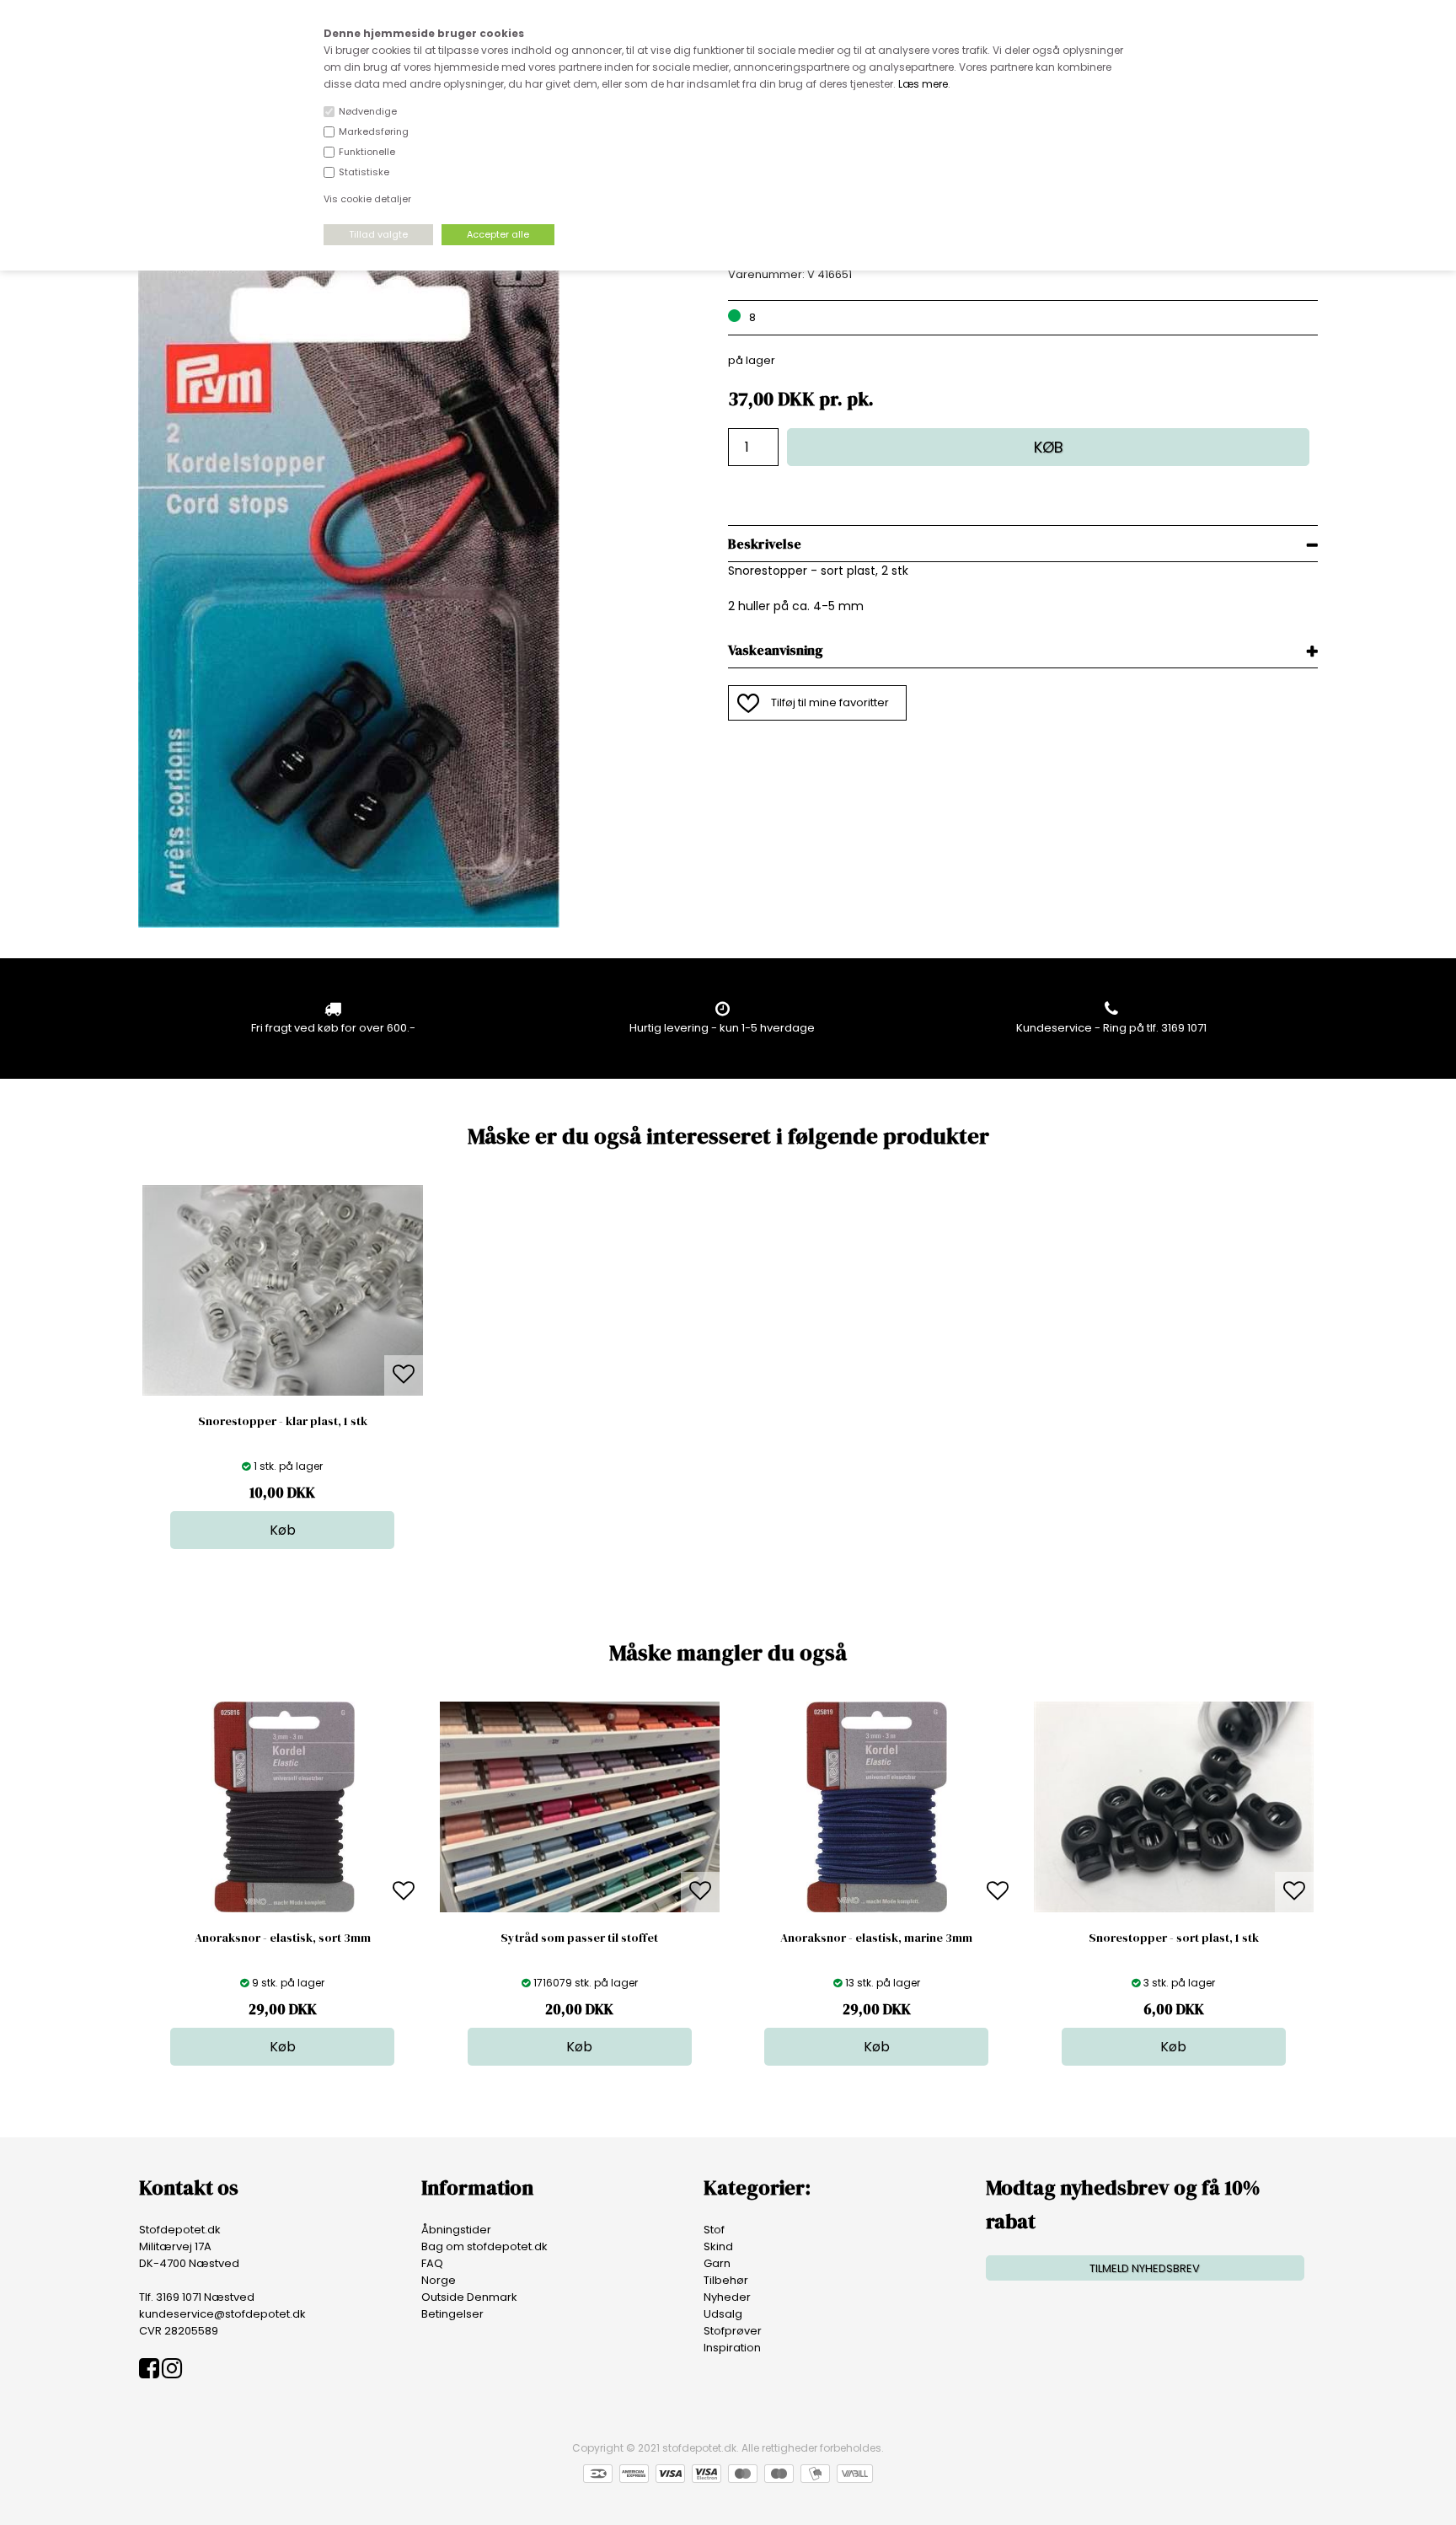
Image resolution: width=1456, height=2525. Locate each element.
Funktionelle (367, 152)
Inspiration (732, 2348)
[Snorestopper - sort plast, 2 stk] (349, 924)
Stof (714, 2230)
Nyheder (727, 2297)
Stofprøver (733, 2331)
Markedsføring (374, 131)
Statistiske (364, 172)
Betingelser (452, 2314)
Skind (718, 2246)
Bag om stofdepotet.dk (484, 2246)
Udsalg (723, 2314)
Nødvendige (368, 111)
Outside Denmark (469, 2297)
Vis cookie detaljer (367, 199)
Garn (717, 2263)
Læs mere (923, 84)
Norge (439, 2280)
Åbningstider (456, 2230)
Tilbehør (726, 2280)
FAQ (432, 2263)
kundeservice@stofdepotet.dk (222, 2314)
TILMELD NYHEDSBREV (1145, 2268)
